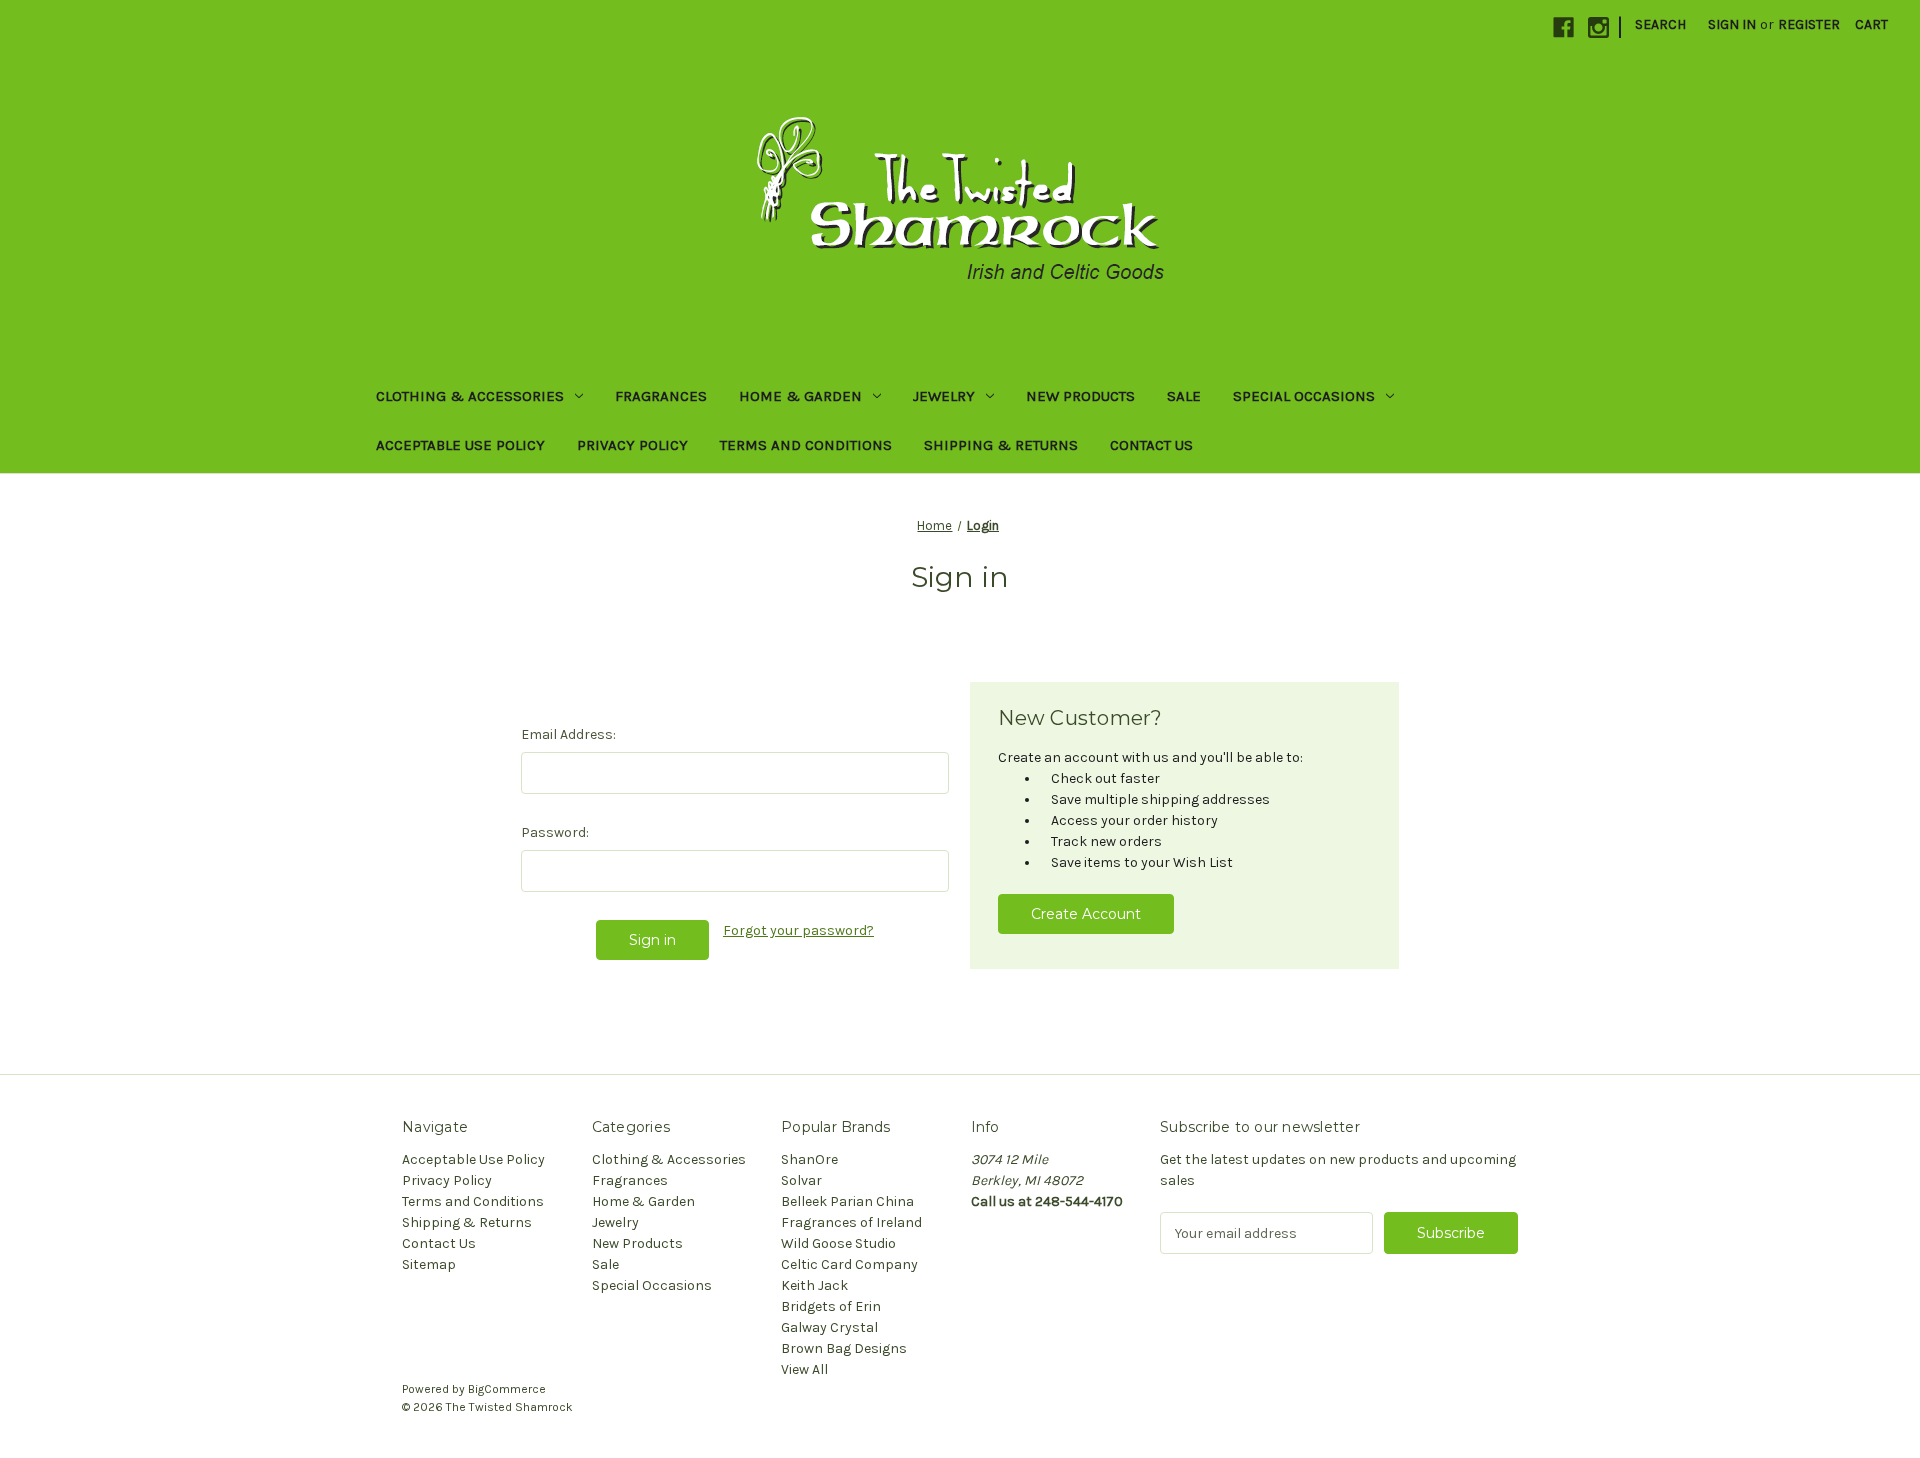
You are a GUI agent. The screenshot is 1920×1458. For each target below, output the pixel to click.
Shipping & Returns (1001, 445)
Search (1660, 24)
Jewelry (944, 396)
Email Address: (568, 734)
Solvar (801, 1180)
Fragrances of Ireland (851, 1222)
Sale (1184, 396)
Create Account (1086, 914)
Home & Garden (800, 396)
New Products (1080, 396)
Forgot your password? (798, 930)
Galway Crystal (829, 1327)
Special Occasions (1304, 396)
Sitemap (429, 1264)
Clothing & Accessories (470, 396)
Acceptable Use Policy (460, 445)
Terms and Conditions (806, 445)
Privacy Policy (632, 445)
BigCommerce (507, 1389)
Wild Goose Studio (838, 1243)
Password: (555, 832)
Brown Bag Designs (844, 1348)
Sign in (1732, 24)
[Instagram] (1598, 27)
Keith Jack (814, 1285)
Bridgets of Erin (831, 1306)
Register (1809, 24)
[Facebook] (1563, 27)
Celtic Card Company (849, 1264)
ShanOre (809, 1159)
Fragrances (661, 396)
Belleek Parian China (847, 1201)
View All (804, 1369)
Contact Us (1151, 445)
